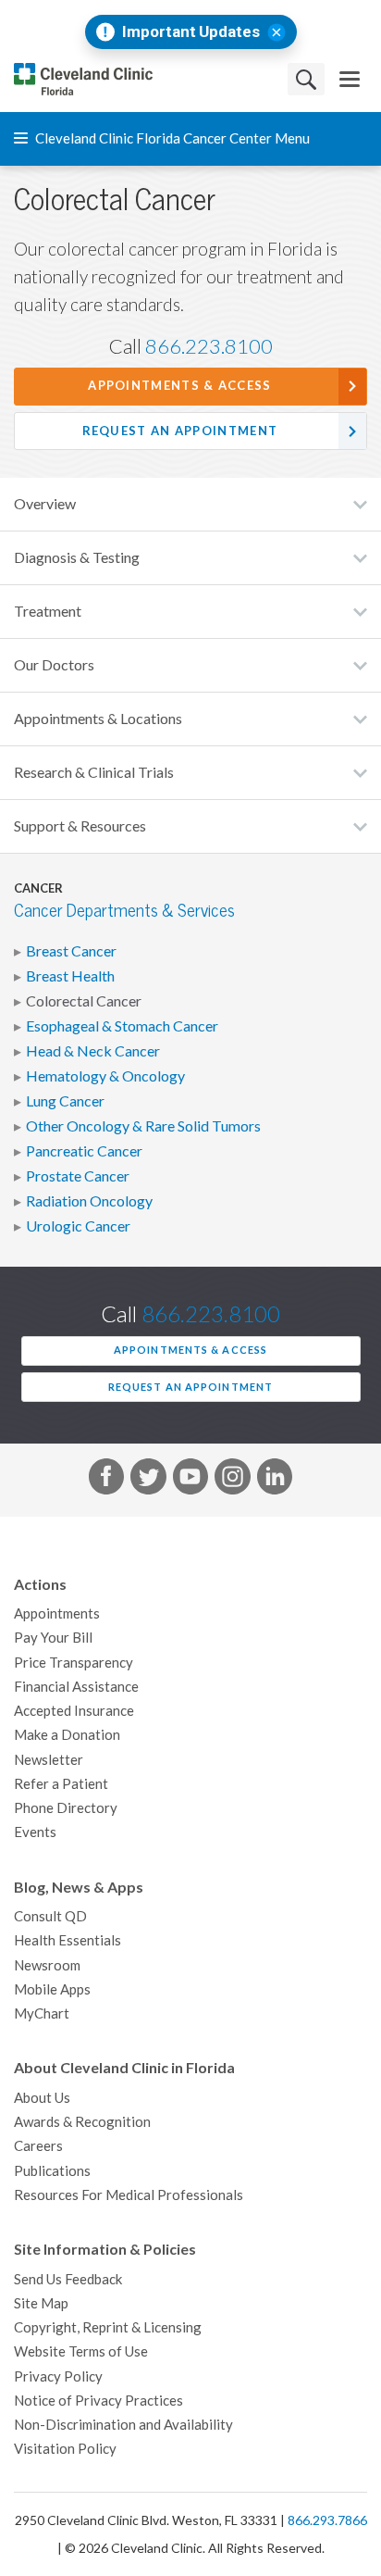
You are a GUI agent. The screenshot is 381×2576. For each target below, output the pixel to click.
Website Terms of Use (81, 2351)
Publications (52, 2171)
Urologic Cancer (78, 1226)
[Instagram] (232, 1480)
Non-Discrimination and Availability (123, 2425)
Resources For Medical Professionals (129, 2195)
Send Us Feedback (68, 2279)
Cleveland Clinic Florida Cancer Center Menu (171, 138)
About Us (42, 2098)
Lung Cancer (65, 1101)
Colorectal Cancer (84, 1001)
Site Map (41, 2303)
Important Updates (191, 32)
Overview (45, 504)
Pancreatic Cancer (84, 1151)
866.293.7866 (327, 2520)
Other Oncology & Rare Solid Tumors (143, 1126)
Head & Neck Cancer (93, 1051)
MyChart (42, 2013)
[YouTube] (190, 1480)
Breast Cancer (71, 951)
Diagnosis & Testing (77, 557)
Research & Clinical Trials (94, 772)
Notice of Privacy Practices (98, 2401)
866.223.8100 (209, 346)
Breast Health (70, 976)
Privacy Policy (58, 2376)
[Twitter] (148, 1480)
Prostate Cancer (78, 1176)
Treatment (48, 611)
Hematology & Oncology (105, 1076)
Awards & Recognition (82, 2122)
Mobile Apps (52, 1989)
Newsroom (47, 1965)
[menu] (350, 79)
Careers (38, 2146)
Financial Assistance (76, 1687)
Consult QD (50, 1916)
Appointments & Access (179, 386)
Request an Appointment (180, 431)
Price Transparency (74, 1663)
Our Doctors (54, 665)
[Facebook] (106, 1480)
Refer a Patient (61, 1784)
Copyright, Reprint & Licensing (108, 2327)
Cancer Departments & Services (124, 911)
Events (35, 1832)
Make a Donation (67, 1735)
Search (306, 79)
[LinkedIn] (275, 1480)
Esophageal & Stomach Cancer (122, 1026)
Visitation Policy (65, 2449)
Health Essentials (68, 1940)
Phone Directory (66, 1808)
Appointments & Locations (98, 719)
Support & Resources (80, 826)
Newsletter (49, 1760)
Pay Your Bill (53, 1638)
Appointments (57, 1613)
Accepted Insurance (74, 1711)
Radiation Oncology (89, 1201)
